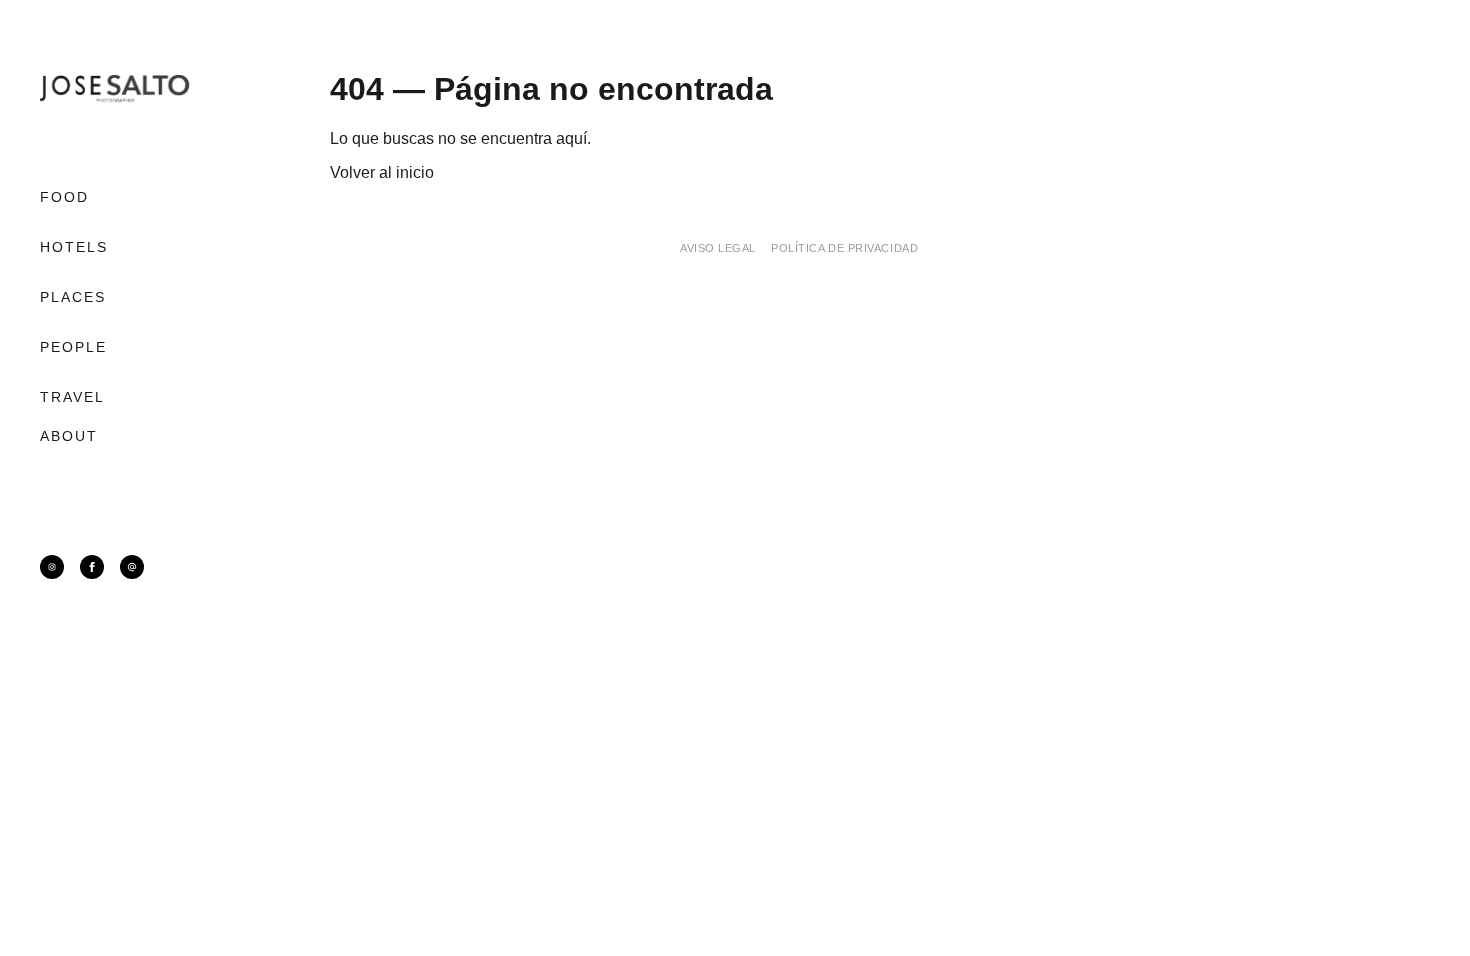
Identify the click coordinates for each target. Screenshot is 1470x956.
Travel (73, 397)
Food (64, 197)
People (74, 347)
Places (73, 297)
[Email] (132, 567)
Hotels (74, 247)
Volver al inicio (382, 172)
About (69, 436)
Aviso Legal (718, 248)
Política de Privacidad (844, 248)
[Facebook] (92, 567)
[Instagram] (52, 567)
